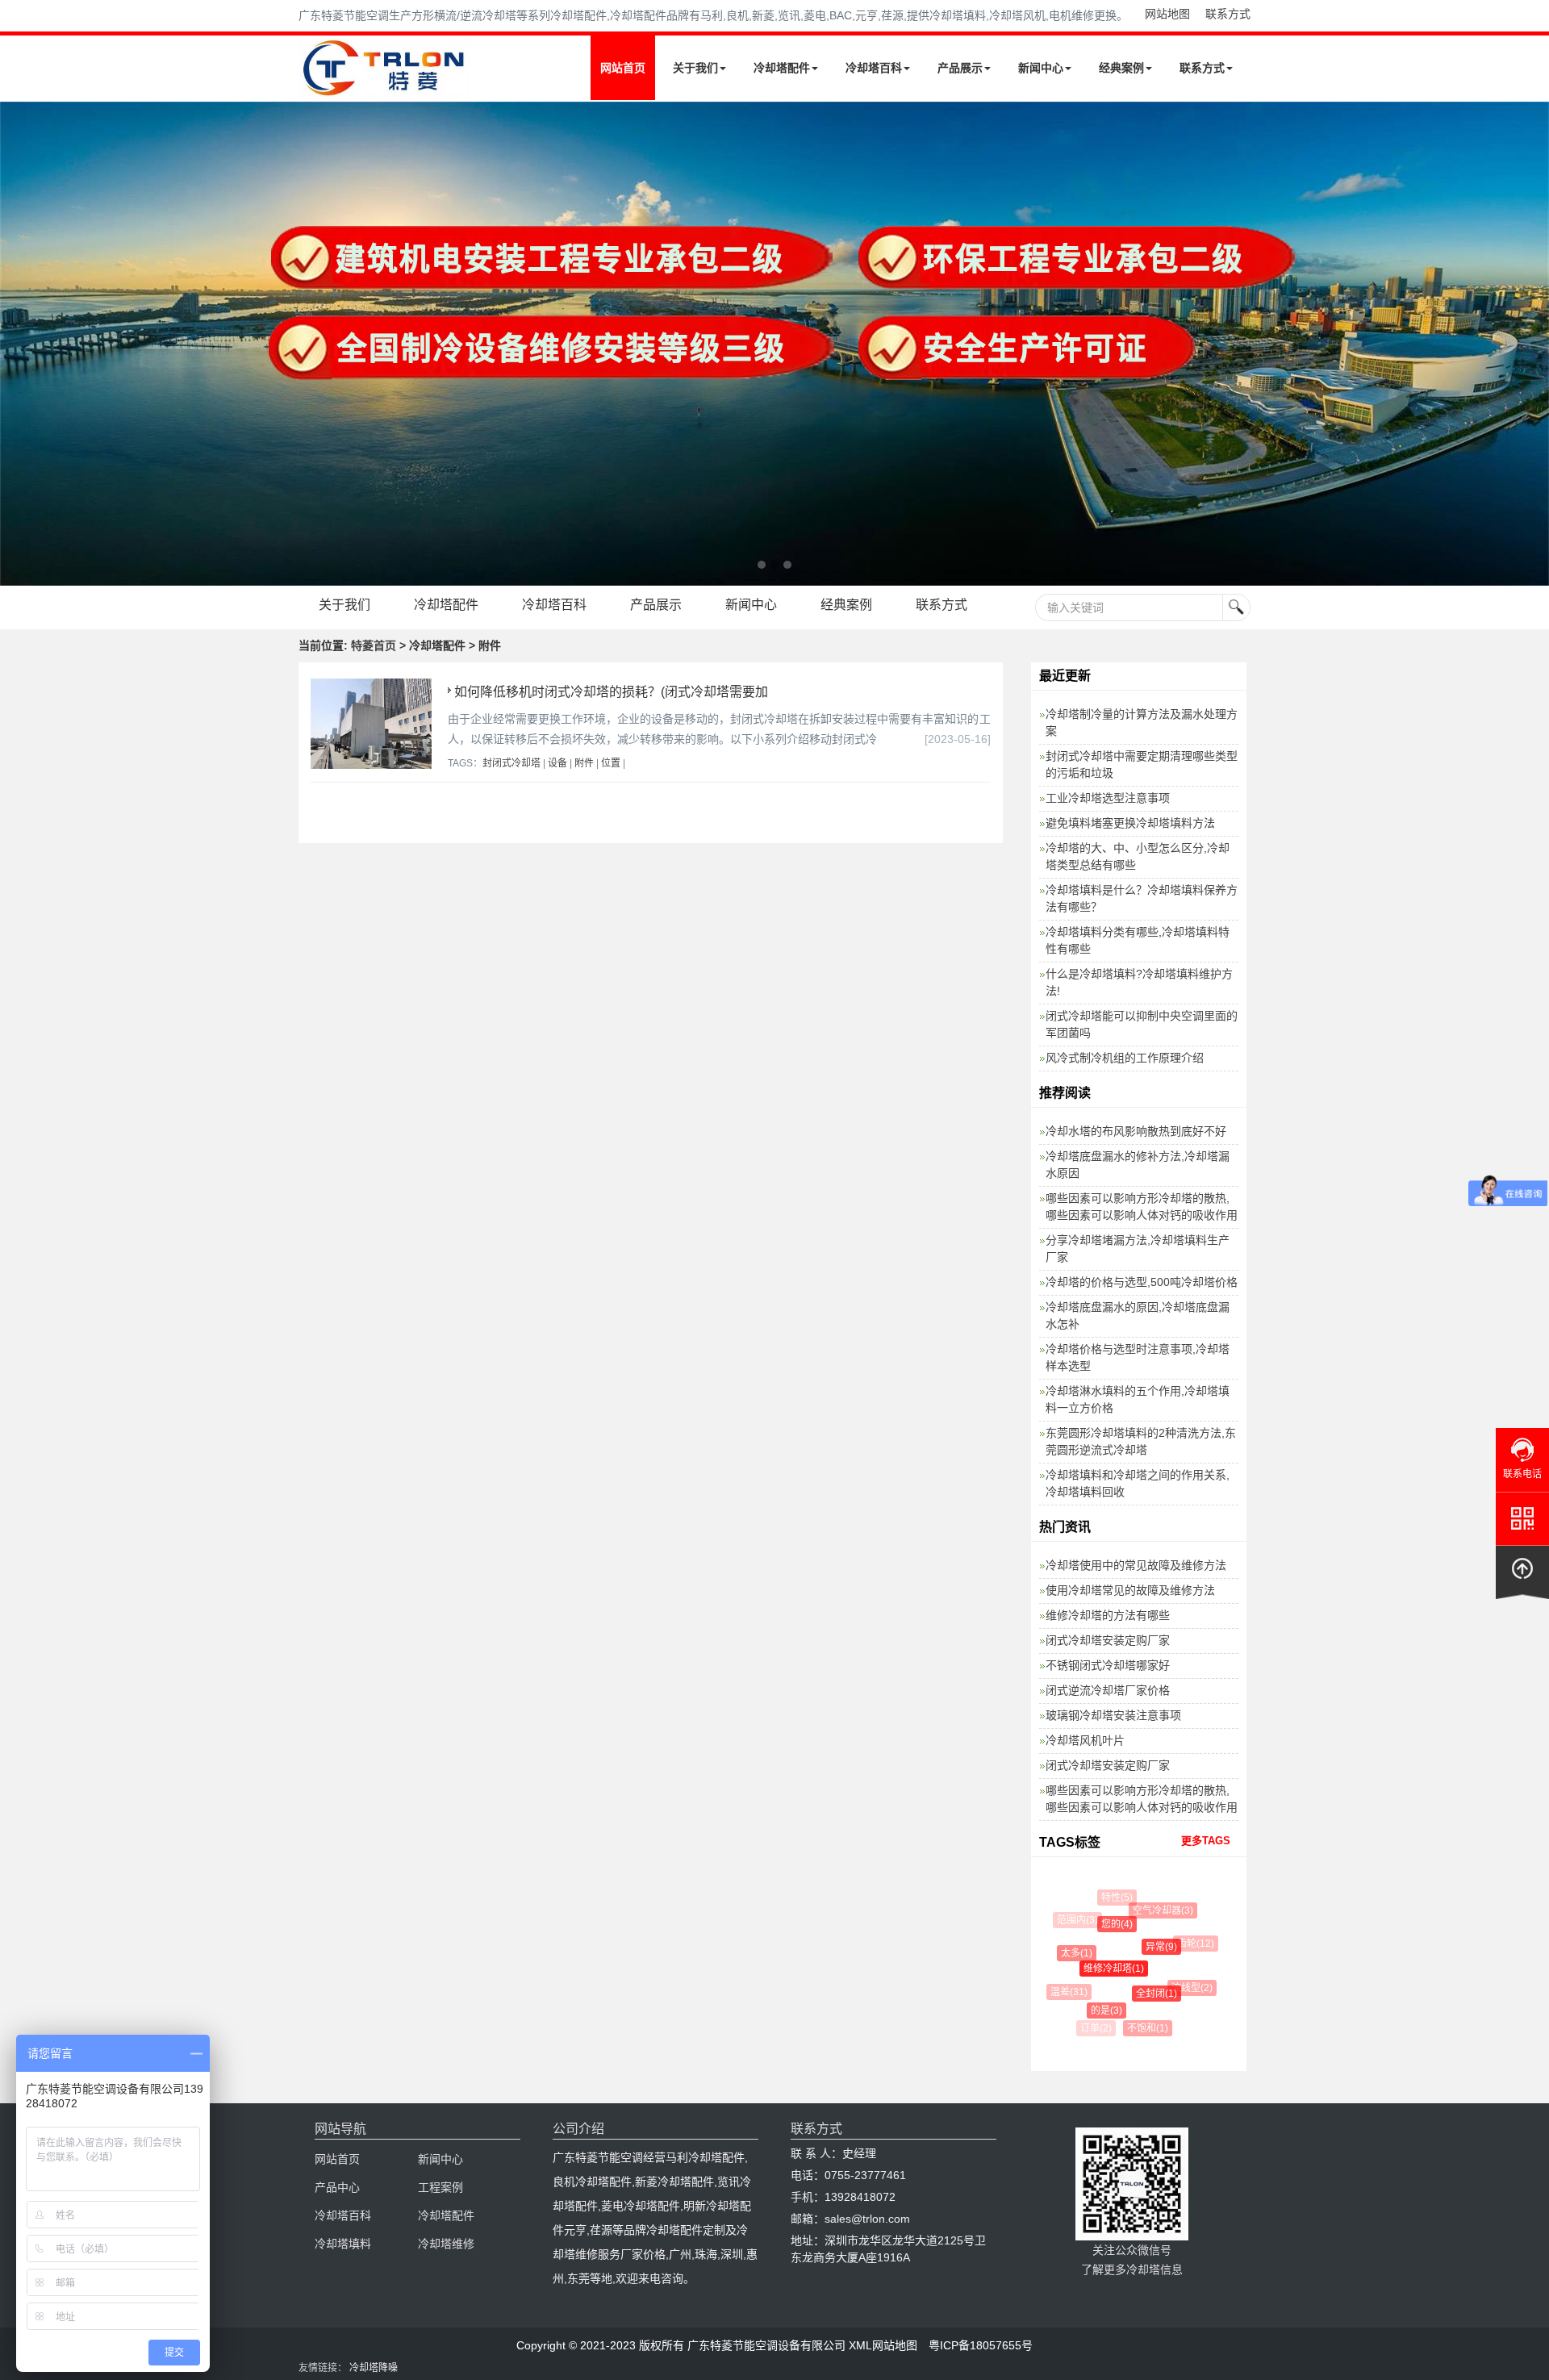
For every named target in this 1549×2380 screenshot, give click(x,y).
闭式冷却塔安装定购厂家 (1108, 1640)
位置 (611, 763)
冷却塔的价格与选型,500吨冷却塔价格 (1142, 1282)
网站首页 (623, 68)
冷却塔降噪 (374, 2368)
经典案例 (1121, 68)
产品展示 (960, 68)
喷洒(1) (1182, 2017)
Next (16, 344)
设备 (557, 763)
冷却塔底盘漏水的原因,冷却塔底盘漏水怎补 (1138, 1315)
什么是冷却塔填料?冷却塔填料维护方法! (1139, 982)
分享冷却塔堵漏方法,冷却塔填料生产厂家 (1138, 1248)
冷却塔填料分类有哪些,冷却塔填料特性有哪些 (1138, 940)
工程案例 (440, 2187)
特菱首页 (374, 645)
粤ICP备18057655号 (981, 2345)
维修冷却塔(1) (1099, 1969)
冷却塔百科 (874, 68)
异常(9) (1147, 1947)
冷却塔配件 (782, 68)
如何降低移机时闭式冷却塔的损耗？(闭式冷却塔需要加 (611, 692)
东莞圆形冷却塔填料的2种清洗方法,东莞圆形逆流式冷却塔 (1141, 1441)
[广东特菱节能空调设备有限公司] (385, 87)
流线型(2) (1183, 1988)
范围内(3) (1075, 1920)
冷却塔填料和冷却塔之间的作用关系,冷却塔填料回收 (1138, 1483)
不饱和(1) (1140, 2028)
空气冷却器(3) (1155, 1910)
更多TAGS (1206, 1841)
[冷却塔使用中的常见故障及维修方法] (774, 344)
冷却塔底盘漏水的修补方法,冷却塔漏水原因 (1138, 1165)
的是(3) (1096, 2010)
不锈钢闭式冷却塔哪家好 (1108, 1665)
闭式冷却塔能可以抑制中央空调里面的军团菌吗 (1142, 1024)
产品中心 (337, 2187)
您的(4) (1105, 1924)
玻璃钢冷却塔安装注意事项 (1113, 1715)
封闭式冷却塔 (511, 763)
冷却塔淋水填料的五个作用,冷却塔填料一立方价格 (1138, 1399)
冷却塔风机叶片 (1085, 1740)
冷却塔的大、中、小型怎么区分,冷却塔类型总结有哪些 (1138, 856)
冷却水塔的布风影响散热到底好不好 (1136, 1131)
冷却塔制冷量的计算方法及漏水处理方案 (1142, 722)
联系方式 (1228, 14)
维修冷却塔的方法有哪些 (1108, 1615)
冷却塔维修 (446, 2244)
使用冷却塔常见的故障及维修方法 (1130, 1590)
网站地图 (1167, 14)
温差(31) (1065, 1992)
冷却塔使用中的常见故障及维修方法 (1136, 1565)
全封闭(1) (1143, 1994)
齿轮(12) (1188, 1944)
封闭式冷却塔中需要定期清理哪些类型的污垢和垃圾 (1142, 764)
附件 (584, 763)
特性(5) (1113, 1898)
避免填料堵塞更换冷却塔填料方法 (1130, 823)
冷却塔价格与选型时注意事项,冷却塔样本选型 (1138, 1357)
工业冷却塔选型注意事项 (1108, 798)
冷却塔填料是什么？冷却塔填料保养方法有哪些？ (1142, 898)
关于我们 (695, 68)
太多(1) (1068, 1953)
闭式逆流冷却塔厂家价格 (1108, 1690)
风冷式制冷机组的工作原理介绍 (1125, 1058)
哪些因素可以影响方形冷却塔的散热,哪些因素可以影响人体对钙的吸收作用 (1142, 1207)
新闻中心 (1041, 68)
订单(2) (1095, 2028)
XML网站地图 (883, 2345)
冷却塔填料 (343, 2244)
